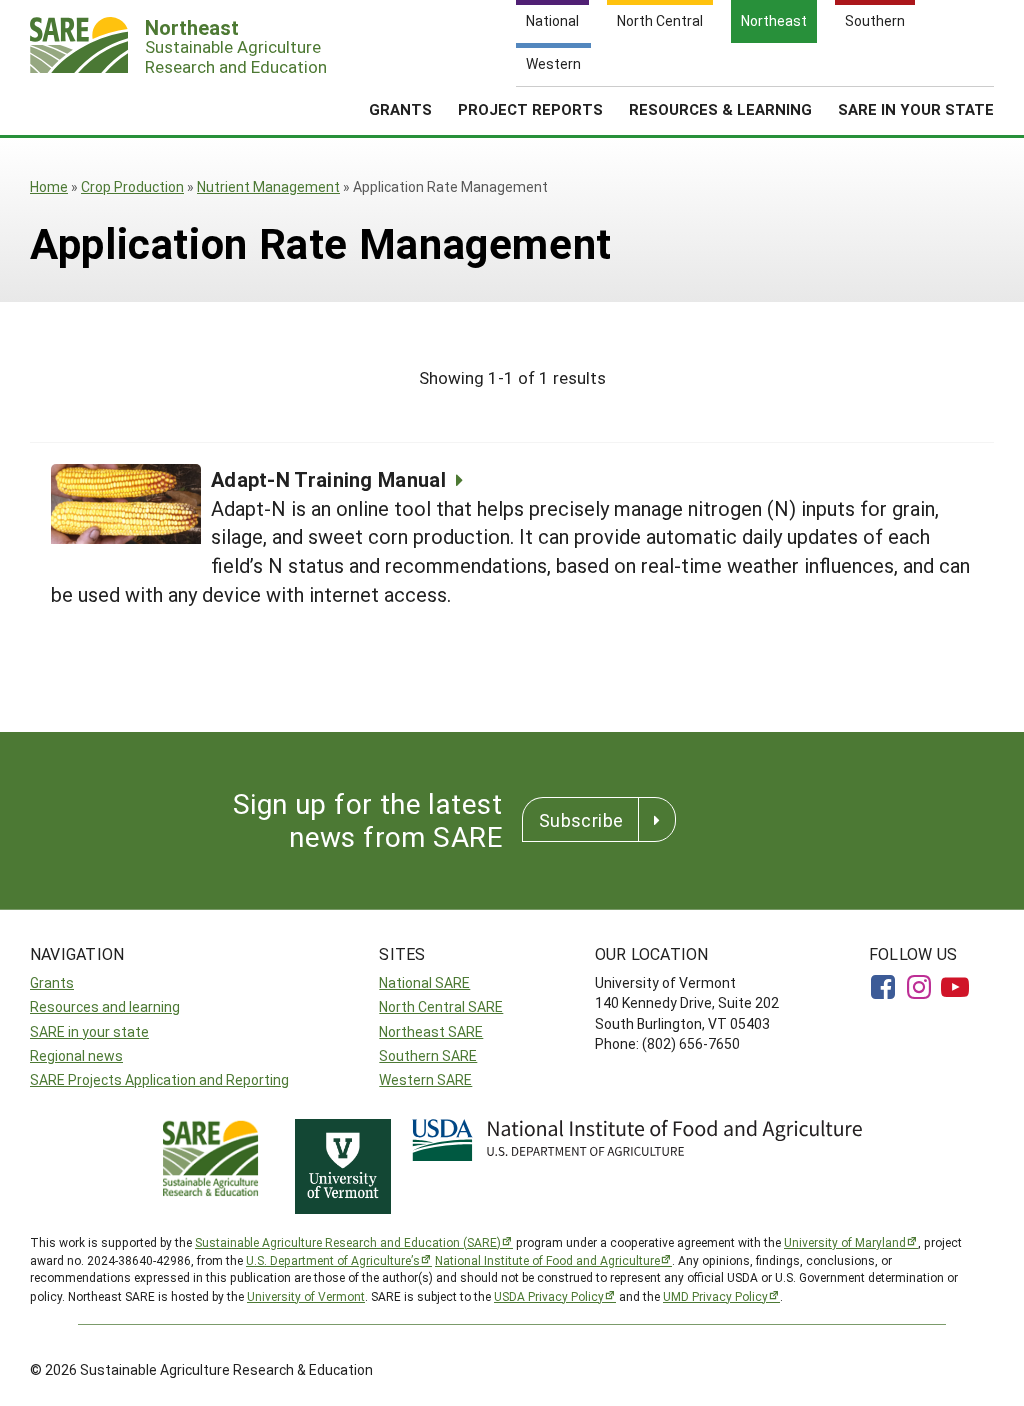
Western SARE (425, 1079)
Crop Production (132, 186)
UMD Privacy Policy (715, 1296)
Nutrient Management (268, 186)
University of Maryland (845, 1242)
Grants (400, 109)
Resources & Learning (720, 109)
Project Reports (530, 109)
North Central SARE (441, 1006)
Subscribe (581, 820)
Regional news (76, 1055)
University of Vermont (306, 1296)
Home (49, 186)
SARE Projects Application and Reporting (159, 1079)
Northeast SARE (431, 1031)
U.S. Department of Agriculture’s (333, 1260)
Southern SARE (428, 1055)
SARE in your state (89, 1031)
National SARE (424, 982)
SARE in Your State (916, 109)
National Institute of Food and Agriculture (547, 1260)
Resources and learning (105, 1006)
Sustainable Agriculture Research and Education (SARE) (348, 1242)
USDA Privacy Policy (549, 1296)
